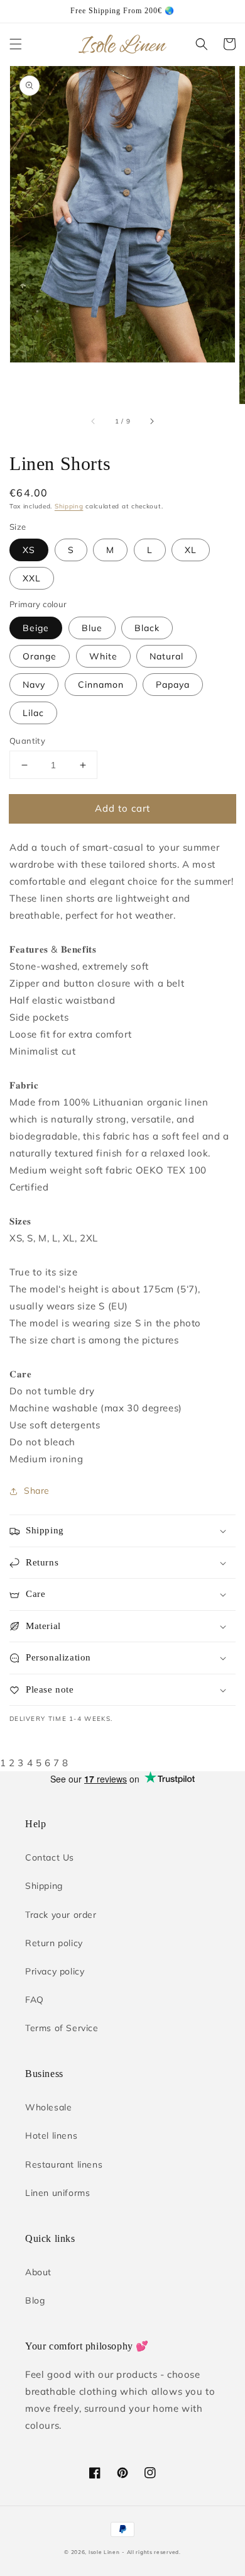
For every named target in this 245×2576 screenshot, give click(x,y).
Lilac (33, 713)
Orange (40, 656)
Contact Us (50, 1857)
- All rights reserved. (151, 2552)
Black (147, 628)
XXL (32, 578)
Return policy (54, 1943)
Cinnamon (101, 685)
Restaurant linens (64, 2164)
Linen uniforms (57, 2193)
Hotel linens (51, 2136)
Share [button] (37, 1491)
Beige (36, 628)
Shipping (69, 506)
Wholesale (48, 2107)
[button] (16, 44)
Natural (166, 656)
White (103, 656)
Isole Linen (104, 2552)
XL (191, 550)
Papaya (173, 685)
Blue (92, 628)
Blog (35, 2300)
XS (29, 550)
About (38, 2272)
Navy (34, 685)
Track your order (61, 1915)
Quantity (27, 741)
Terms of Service (62, 2028)
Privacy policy (55, 1971)
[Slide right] (151, 422)
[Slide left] (94, 422)
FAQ (35, 2000)
